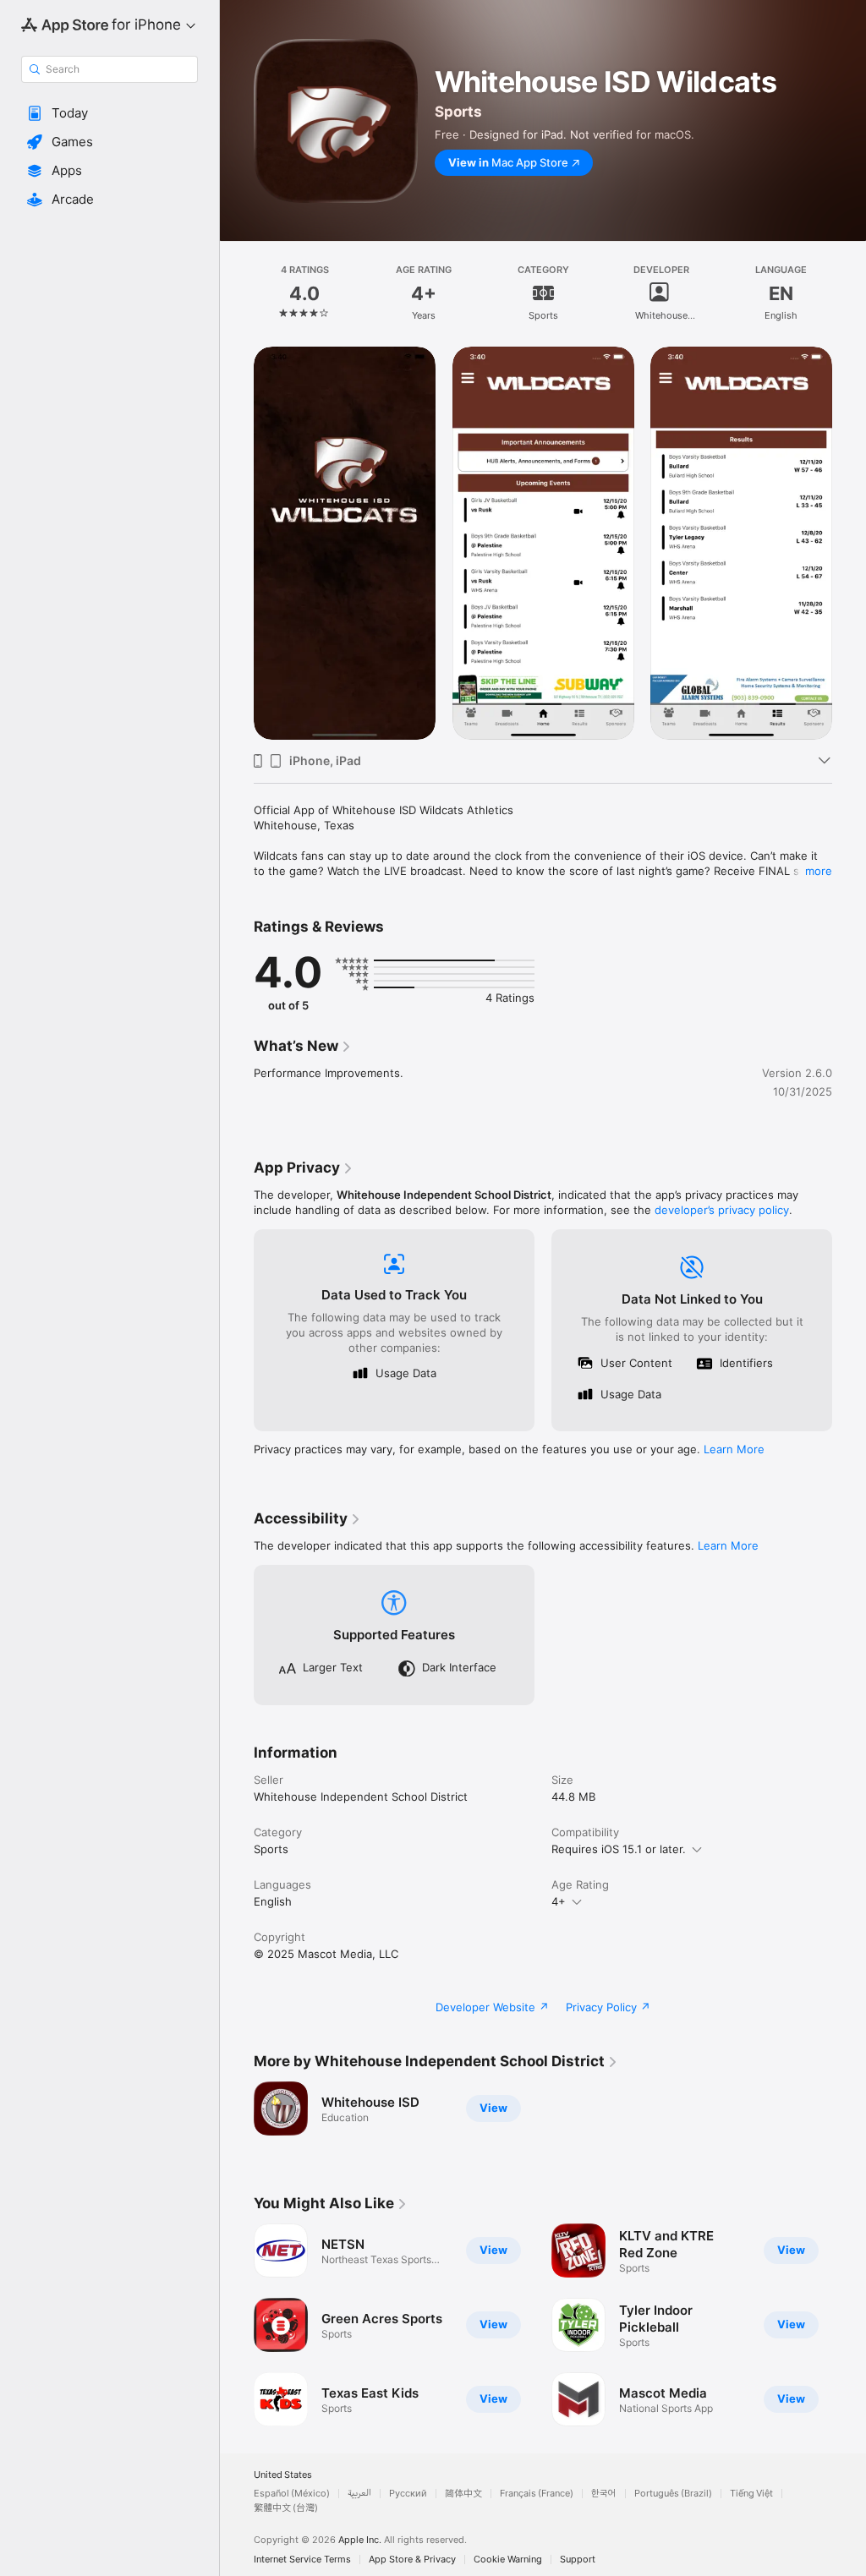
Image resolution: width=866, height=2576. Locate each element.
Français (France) (537, 2494)
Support (578, 2560)
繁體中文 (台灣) (286, 2508)
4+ (559, 1901)
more (819, 871)
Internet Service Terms (302, 2560)
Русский (408, 2494)
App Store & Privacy (412, 2560)
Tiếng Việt (751, 2494)
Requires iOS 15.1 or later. (619, 1849)
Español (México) (292, 2494)
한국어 (604, 2494)
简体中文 (463, 2494)
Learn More (734, 1449)
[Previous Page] (237, 293)
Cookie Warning (508, 2560)
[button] (110, 113)
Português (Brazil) (673, 2494)
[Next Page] (849, 293)
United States (283, 2475)
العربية (359, 2494)
